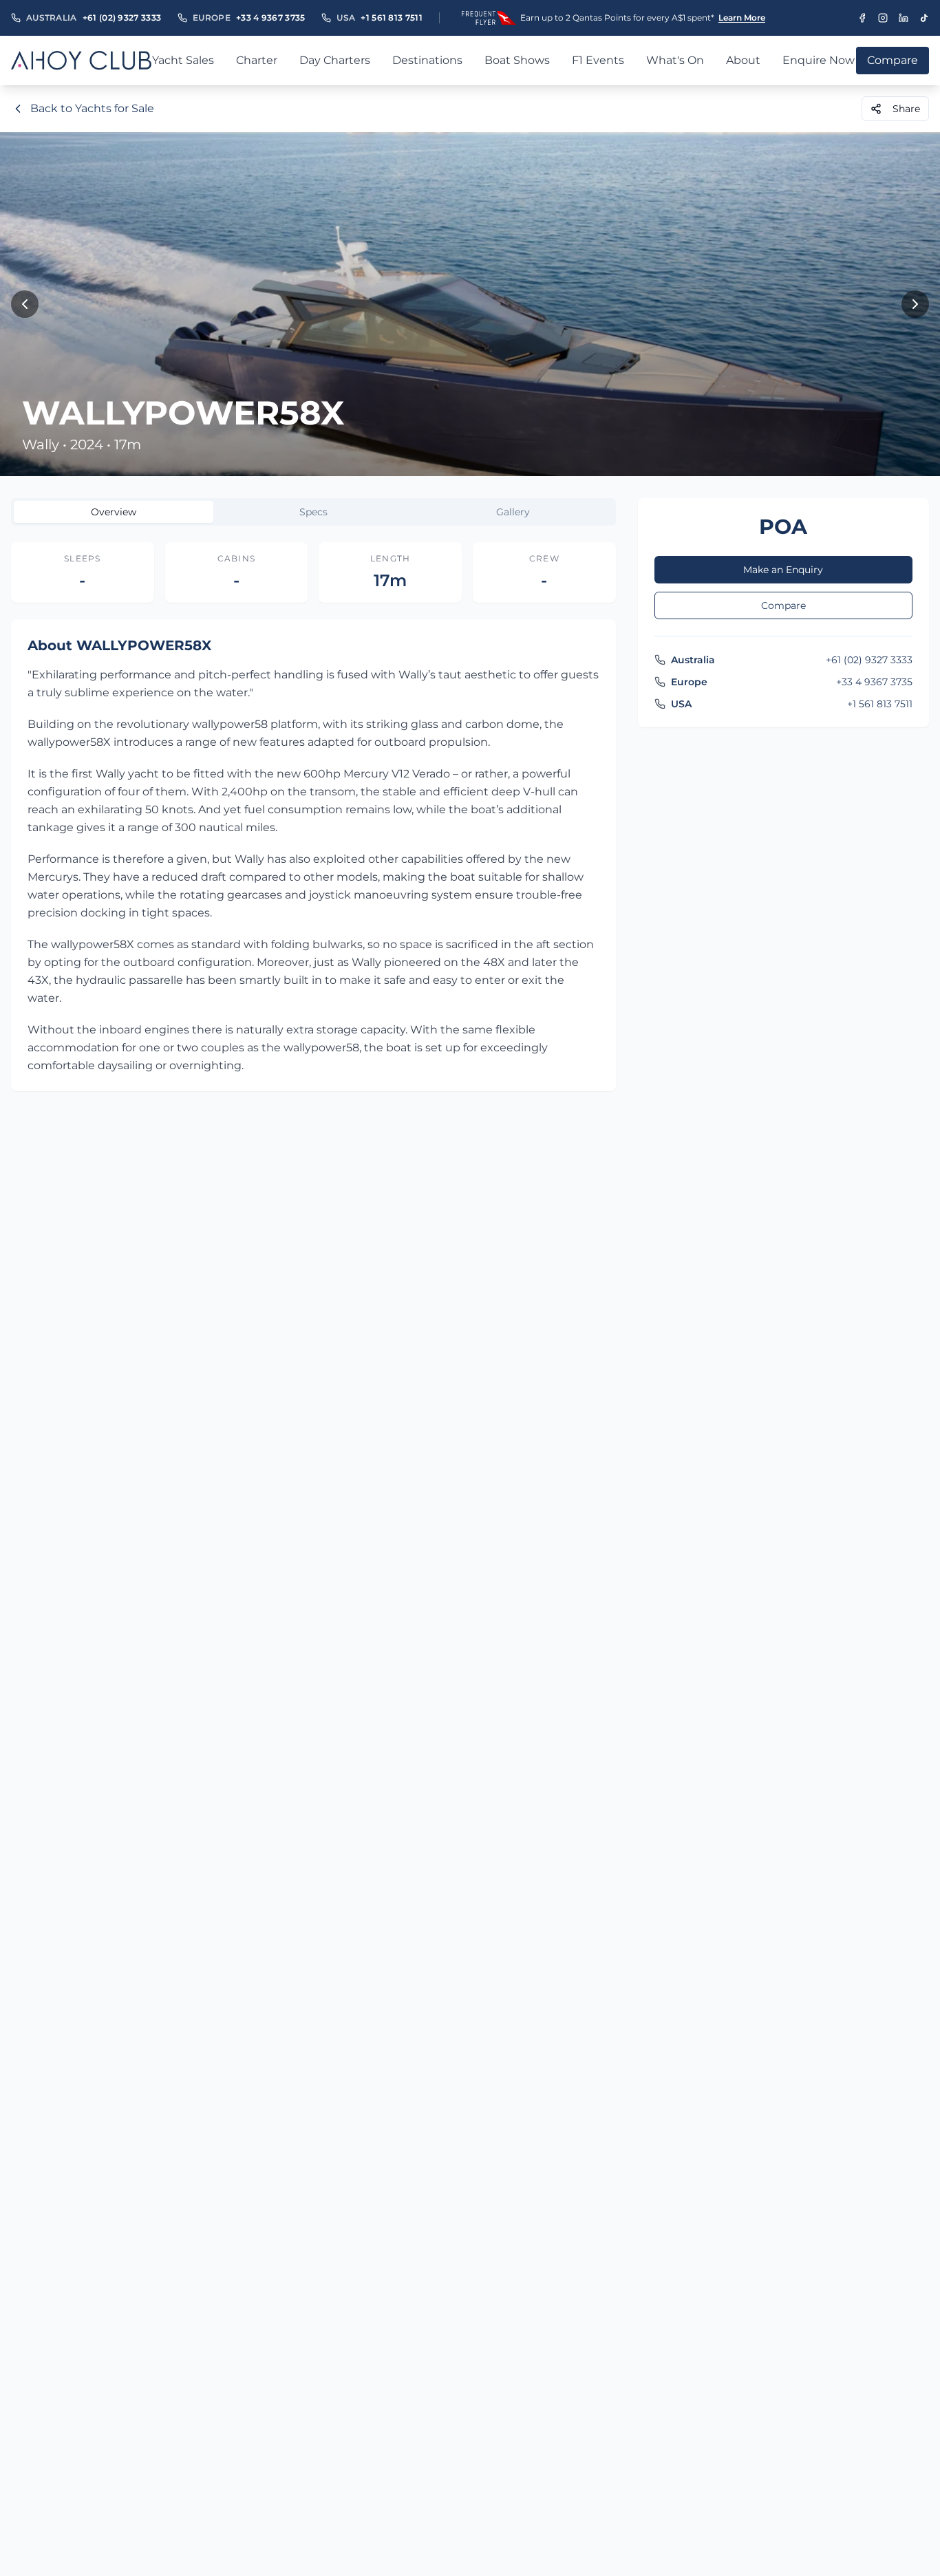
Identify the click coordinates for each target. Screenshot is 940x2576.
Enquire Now (819, 60)
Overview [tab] (114, 512)
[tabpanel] (313, 817)
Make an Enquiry (783, 570)
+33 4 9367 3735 (271, 18)
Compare (783, 605)
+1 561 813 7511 (392, 18)
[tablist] (313, 512)
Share (906, 109)
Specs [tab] (313, 512)
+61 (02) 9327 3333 (122, 18)
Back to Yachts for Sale (92, 108)
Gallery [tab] (513, 512)
